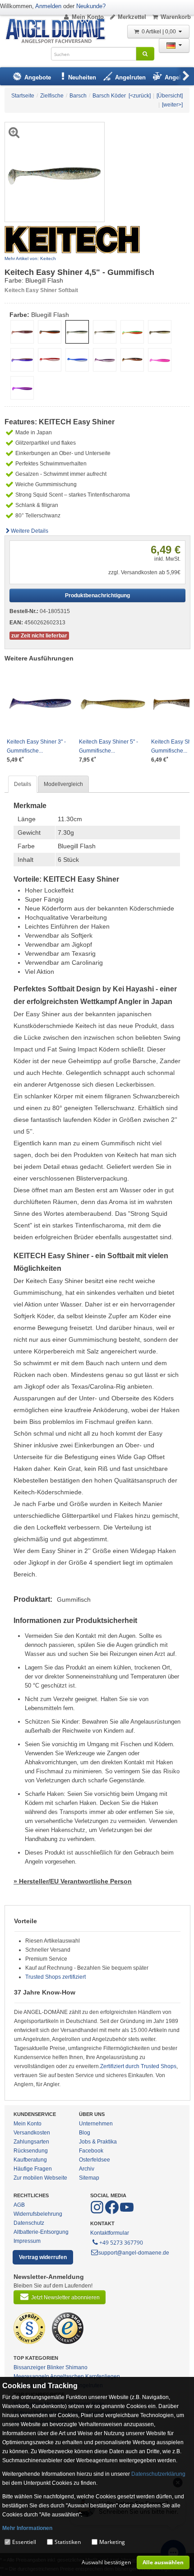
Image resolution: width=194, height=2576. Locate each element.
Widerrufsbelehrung (38, 2214)
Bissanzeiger (30, 2367)
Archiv (87, 2169)
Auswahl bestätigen (106, 2562)
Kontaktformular (110, 2233)
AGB (19, 2205)
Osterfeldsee (95, 2160)
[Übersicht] (170, 96)
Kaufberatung (30, 2160)
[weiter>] (172, 105)
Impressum (27, 2241)
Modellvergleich (63, 784)
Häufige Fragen (33, 2169)
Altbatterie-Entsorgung (41, 2232)
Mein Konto (88, 17)
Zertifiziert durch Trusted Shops (138, 2066)
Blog (85, 2133)
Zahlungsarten (31, 2142)
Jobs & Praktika (98, 2142)
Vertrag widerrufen (43, 2257)
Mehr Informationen (27, 2528)
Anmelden (48, 6)
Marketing (112, 2542)
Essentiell (24, 2542)
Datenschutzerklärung (158, 2474)
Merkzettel (132, 17)
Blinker (55, 2367)
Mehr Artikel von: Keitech (30, 258)
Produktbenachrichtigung (97, 595)
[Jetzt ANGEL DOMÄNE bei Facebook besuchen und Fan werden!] (98, 2212)
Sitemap (89, 2178)
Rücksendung (31, 2151)
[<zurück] (140, 96)
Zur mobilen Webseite (40, 2178)
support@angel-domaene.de (134, 2253)
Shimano (76, 2367)
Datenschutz (29, 2223)
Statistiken (68, 2542)
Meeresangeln (31, 2376)
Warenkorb (176, 17)
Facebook (91, 2151)
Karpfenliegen (103, 2376)
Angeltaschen (67, 2376)
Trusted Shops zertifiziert (55, 1977)
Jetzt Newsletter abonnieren (65, 2297)
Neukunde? (91, 6)
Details (23, 784)
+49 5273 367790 (121, 2243)
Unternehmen (96, 2124)
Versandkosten (32, 2133)
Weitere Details (30, 531)
